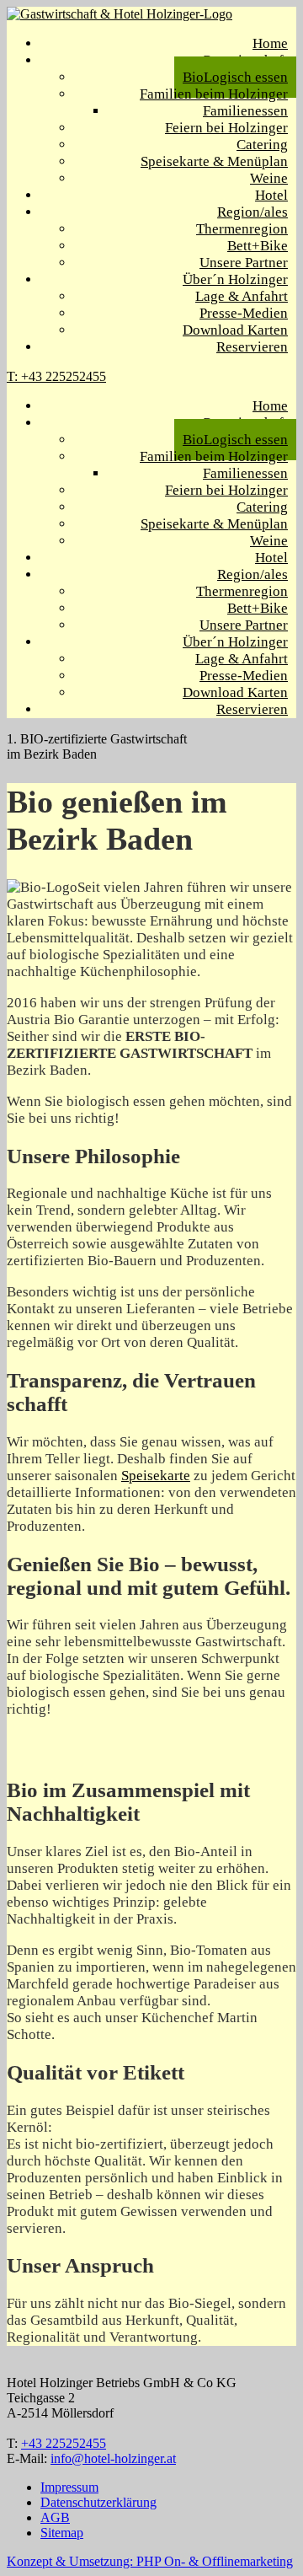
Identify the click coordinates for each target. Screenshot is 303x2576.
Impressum (69, 2487)
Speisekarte (156, 1476)
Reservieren (252, 347)
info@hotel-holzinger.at (113, 2458)
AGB (55, 2517)
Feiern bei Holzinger (226, 128)
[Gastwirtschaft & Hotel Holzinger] (120, 14)
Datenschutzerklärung (98, 2502)
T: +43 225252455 (56, 376)
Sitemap (62, 2533)
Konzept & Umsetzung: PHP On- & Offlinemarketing (150, 2561)
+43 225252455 (64, 2443)
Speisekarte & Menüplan (214, 161)
